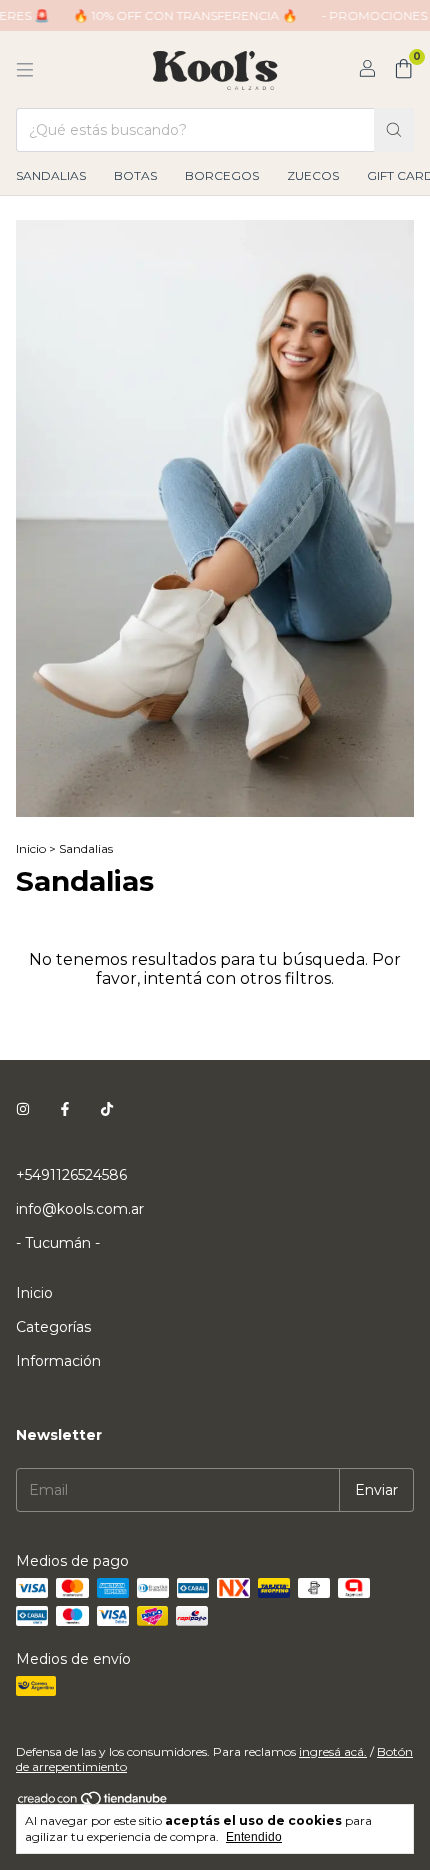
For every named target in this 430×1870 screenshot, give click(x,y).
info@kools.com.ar (80, 1209)
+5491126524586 (71, 1175)
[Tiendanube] (93, 1802)
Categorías (53, 1327)
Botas (135, 175)
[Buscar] (394, 130)
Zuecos (313, 175)
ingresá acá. (333, 1751)
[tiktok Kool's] (107, 1109)
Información (58, 1361)
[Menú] (25, 70)
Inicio (31, 848)
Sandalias (51, 175)
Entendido (254, 1837)
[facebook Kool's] (65, 1109)
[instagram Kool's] (23, 1109)
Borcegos (222, 175)
